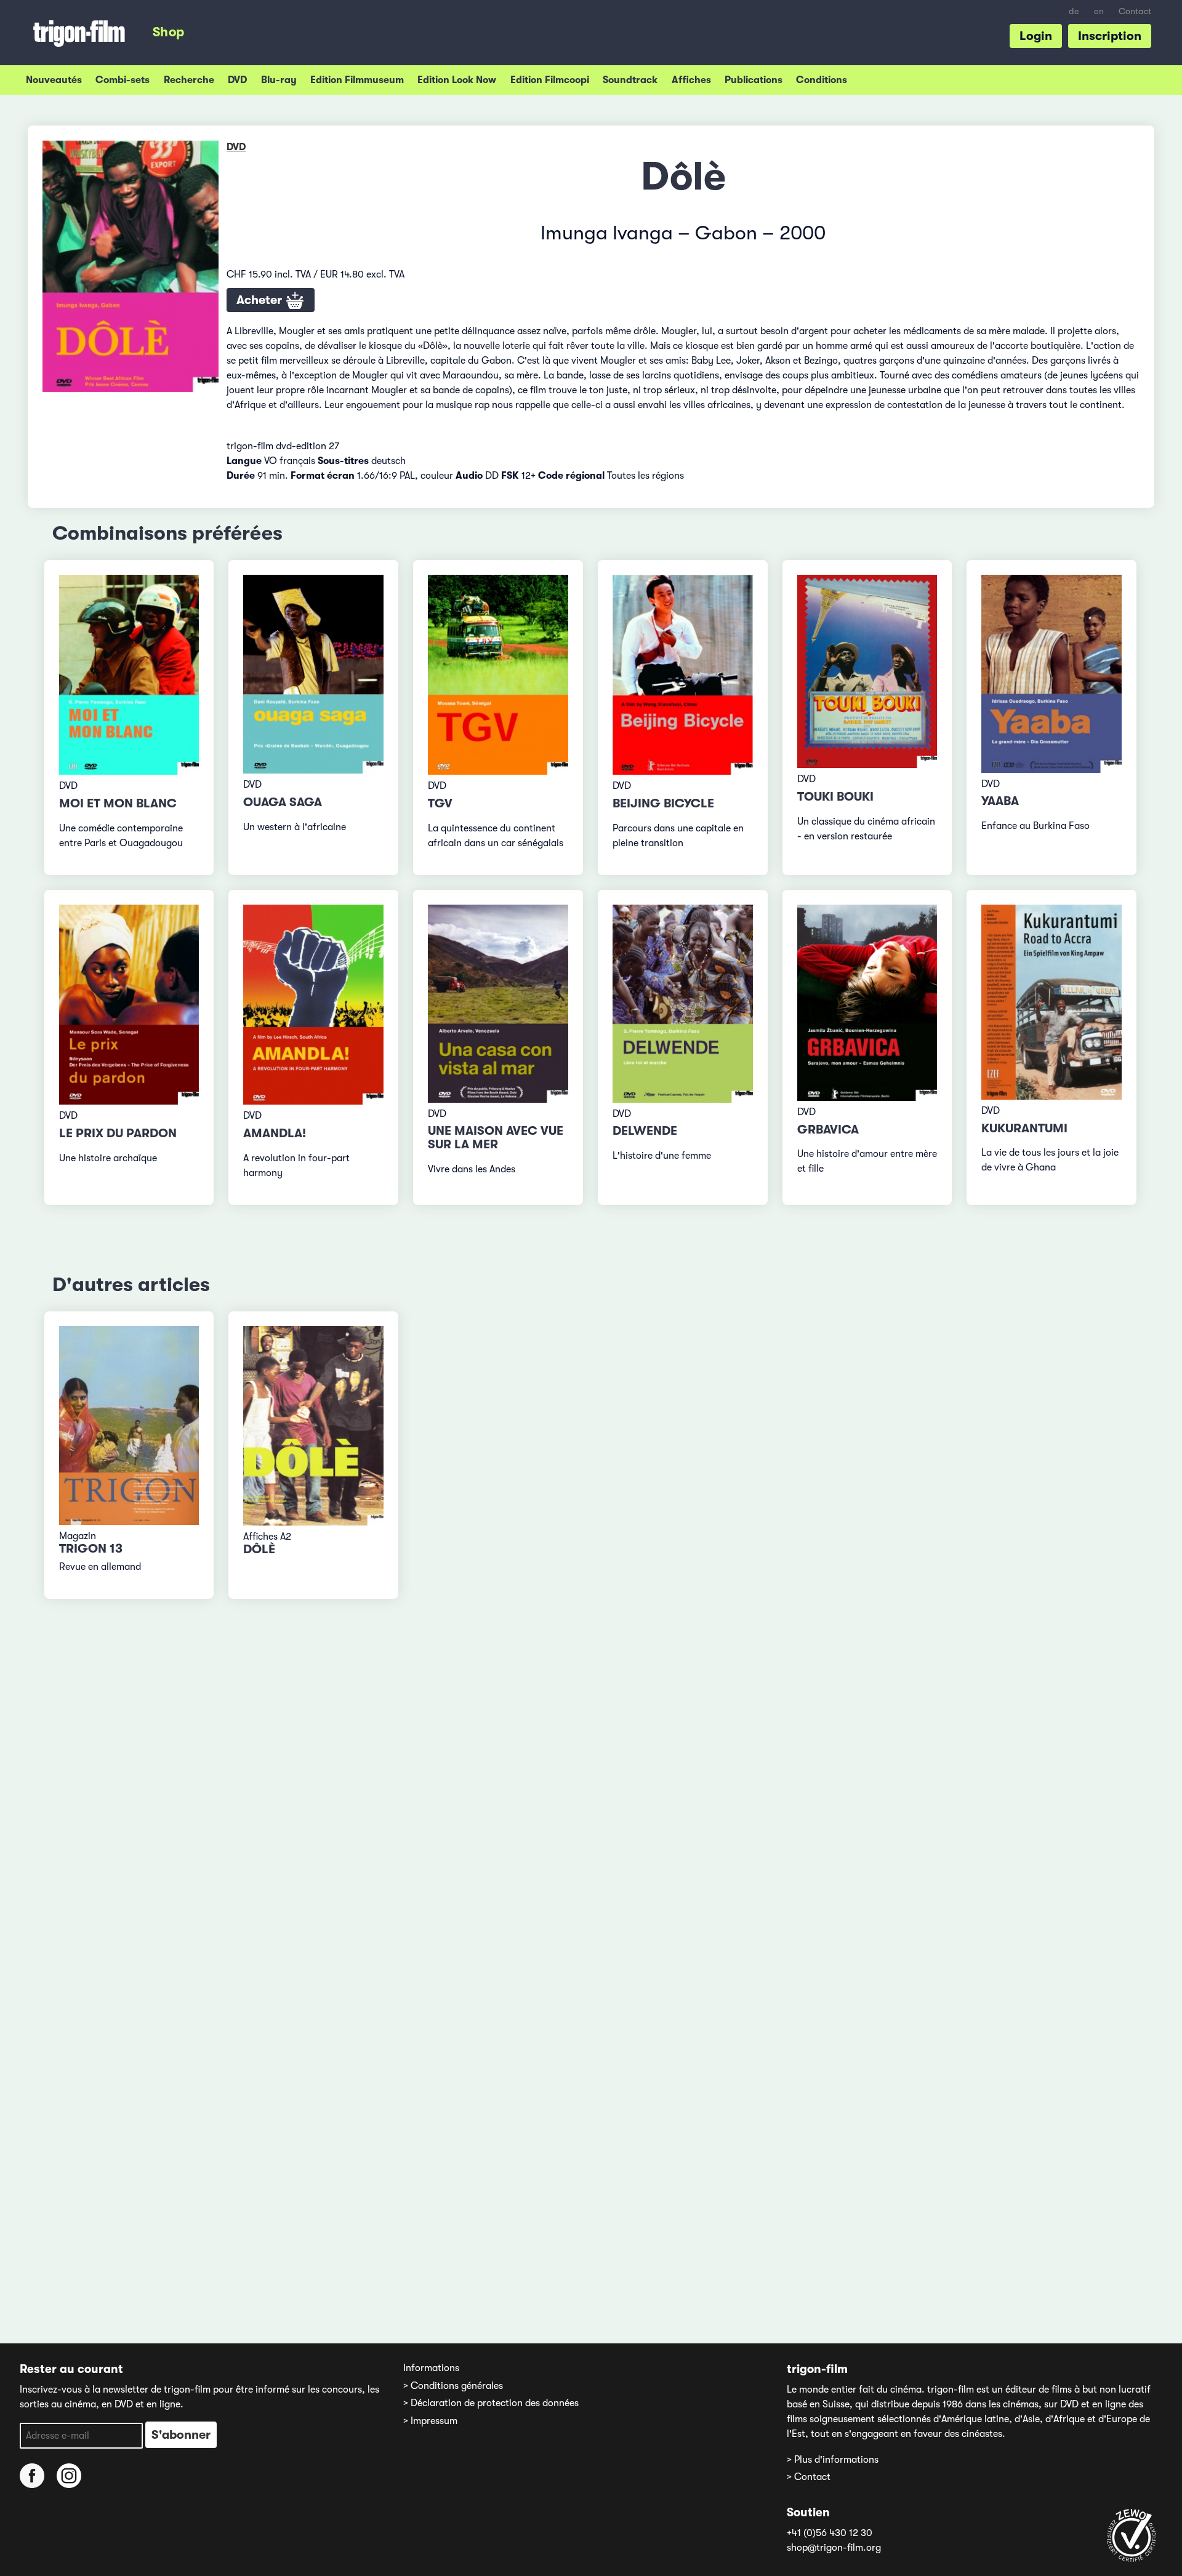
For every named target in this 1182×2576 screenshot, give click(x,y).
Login (1036, 36)
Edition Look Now (457, 80)
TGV (440, 803)
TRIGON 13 (91, 1549)
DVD (237, 80)
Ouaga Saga (283, 802)
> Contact (809, 2477)
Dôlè (259, 1549)
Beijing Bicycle (663, 803)
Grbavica (828, 1130)
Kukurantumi (1024, 1128)
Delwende (645, 1131)
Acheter (261, 300)
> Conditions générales (453, 2386)
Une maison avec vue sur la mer (496, 1138)
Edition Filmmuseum (357, 80)
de (1074, 11)
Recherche (189, 80)
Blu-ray (279, 80)
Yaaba (1000, 801)
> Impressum (430, 2421)
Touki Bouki (835, 797)
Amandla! (275, 1133)
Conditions (822, 80)
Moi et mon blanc (118, 803)
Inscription (1110, 36)
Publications (754, 80)
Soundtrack (630, 80)
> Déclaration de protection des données (491, 2403)
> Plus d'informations (833, 2460)
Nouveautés (54, 80)
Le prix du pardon (118, 1133)
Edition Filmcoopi (550, 80)
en (1099, 11)
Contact (1135, 11)
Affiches (691, 80)
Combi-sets (123, 80)
